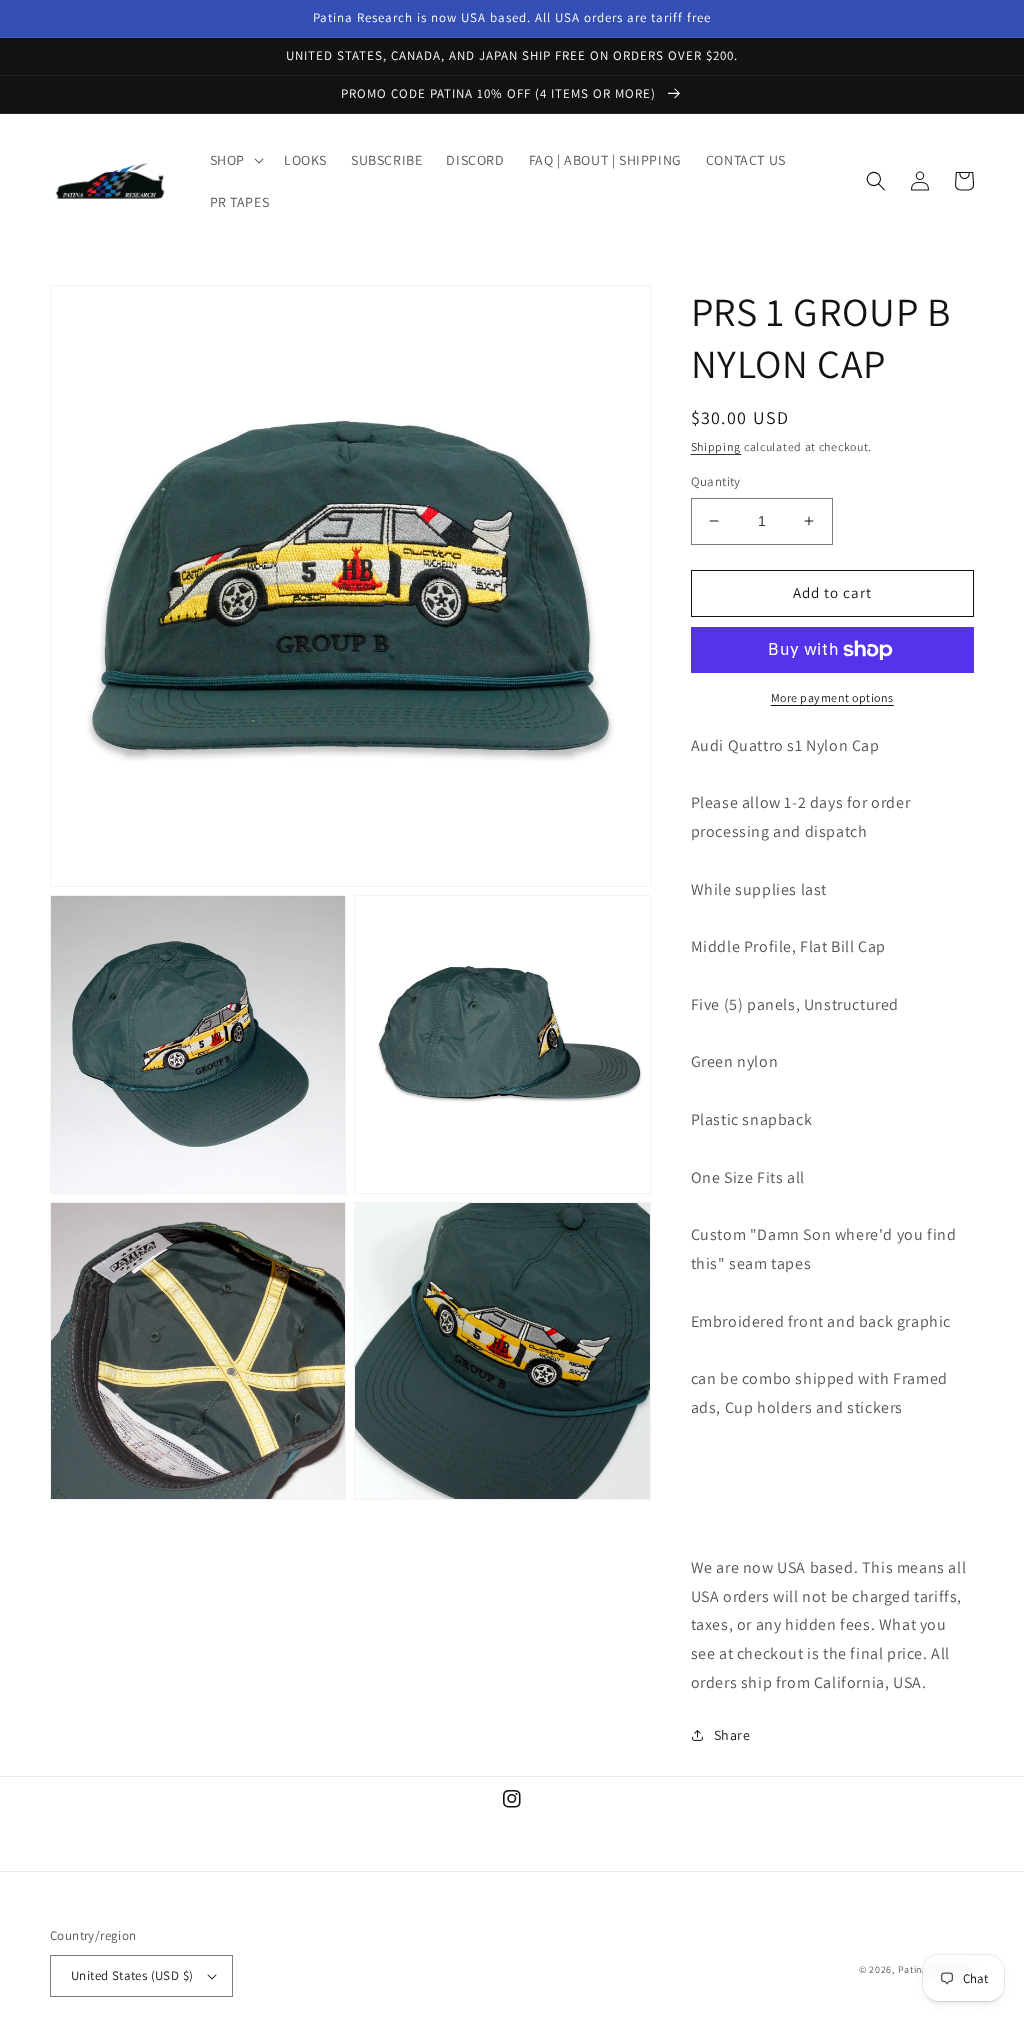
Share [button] (732, 1735)
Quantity (716, 481)
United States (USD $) (132, 1975)
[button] (235, 160)
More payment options (832, 697)
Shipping (716, 446)
